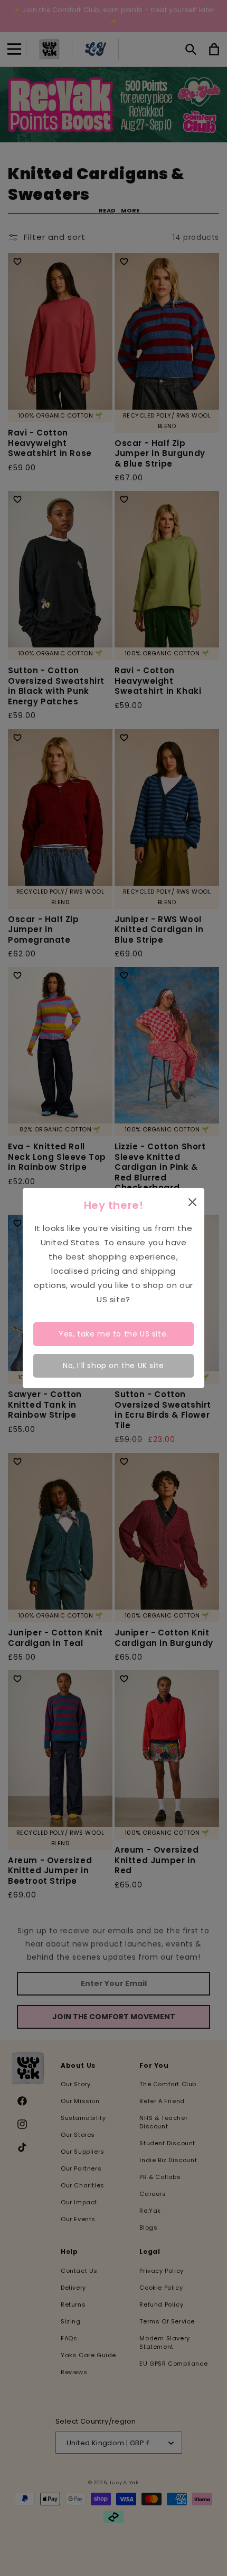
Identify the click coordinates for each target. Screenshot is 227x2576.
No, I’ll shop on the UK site (113, 1366)
